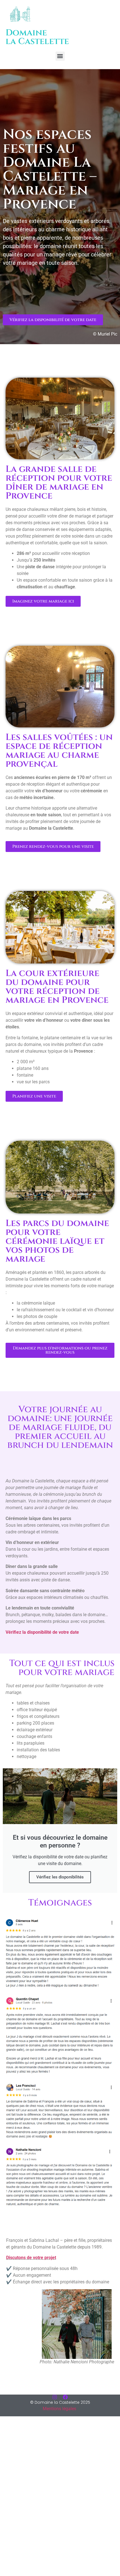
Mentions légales (59, 2409)
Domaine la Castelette (37, 37)
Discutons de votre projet (31, 2258)
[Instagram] (55, 2397)
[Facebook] (65, 2397)
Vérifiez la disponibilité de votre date (42, 1632)
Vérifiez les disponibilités (60, 1877)
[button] (60, 56)
